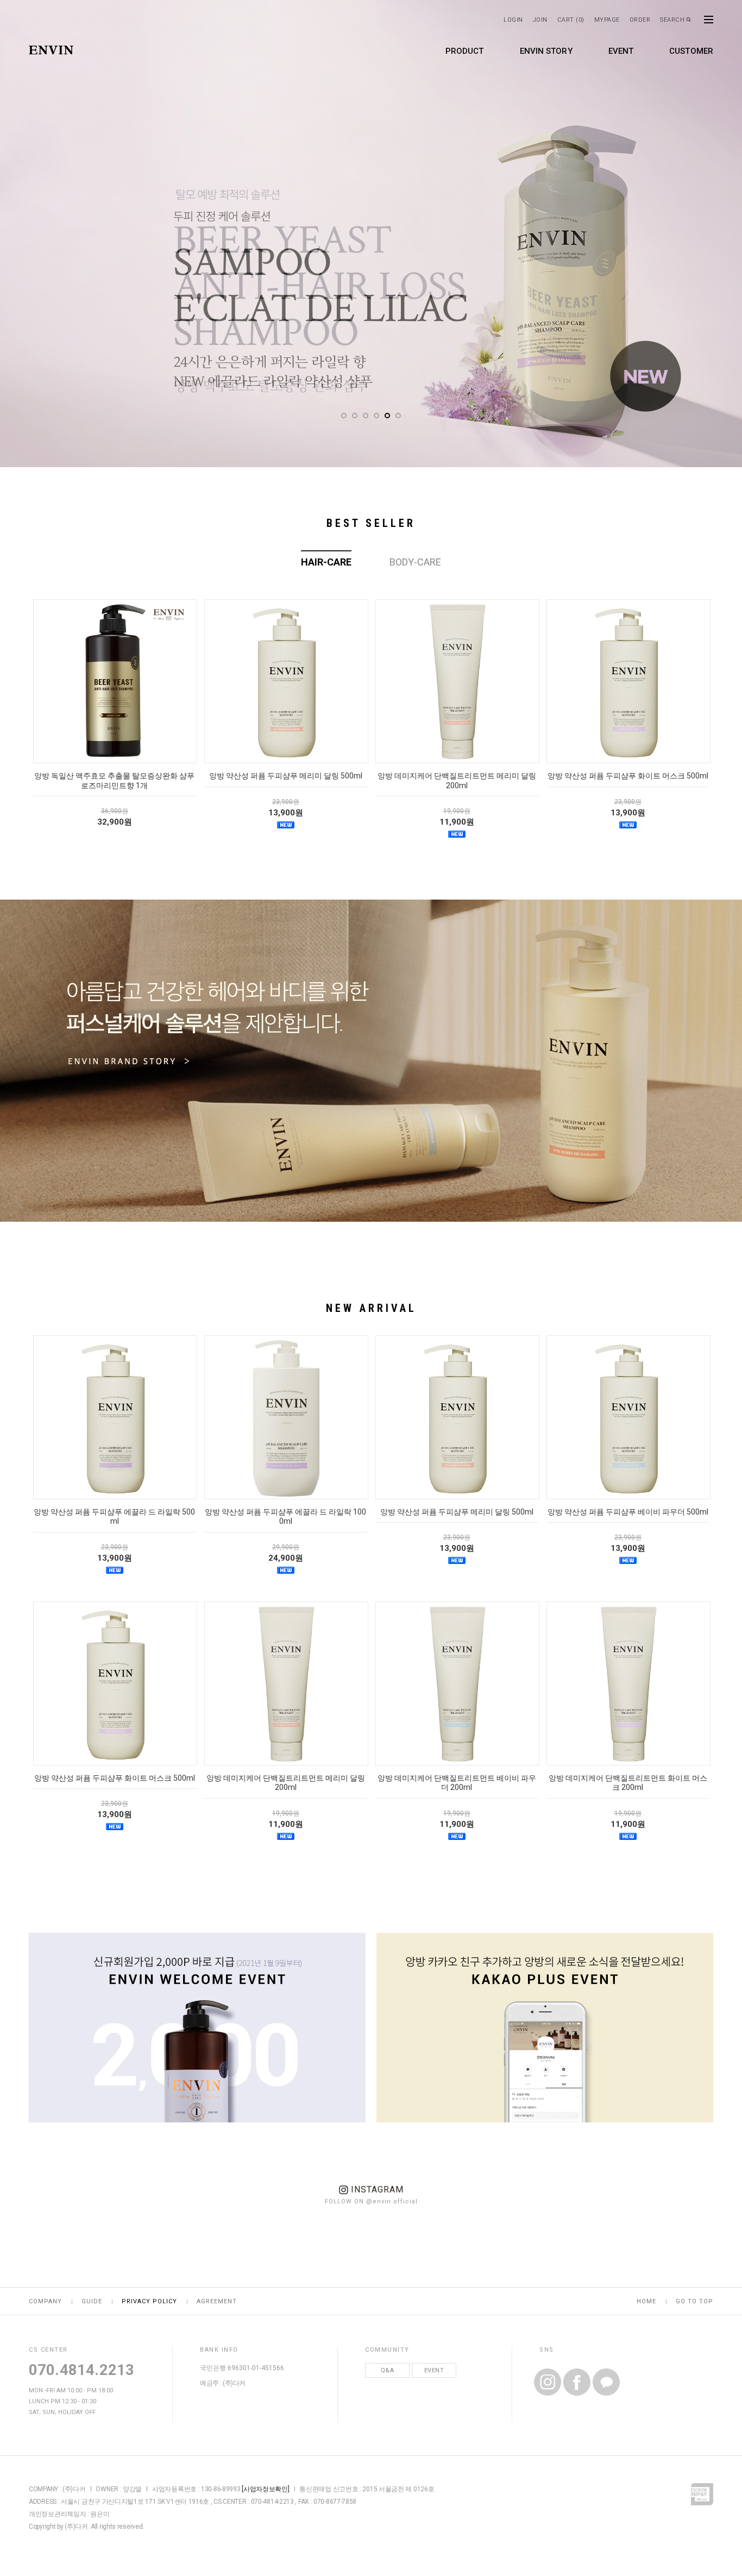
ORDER (640, 20)
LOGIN (513, 20)
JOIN (540, 20)
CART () (571, 20)
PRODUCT (465, 51)
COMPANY (45, 2301)
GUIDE (92, 2301)
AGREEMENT (217, 2301)
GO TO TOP (694, 2301)
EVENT (621, 51)
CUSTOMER (691, 51)
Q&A (388, 2370)
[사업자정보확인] (265, 2489)
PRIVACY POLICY (149, 2301)
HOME (646, 2301)
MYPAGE (607, 20)
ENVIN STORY (546, 51)
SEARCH (672, 20)
